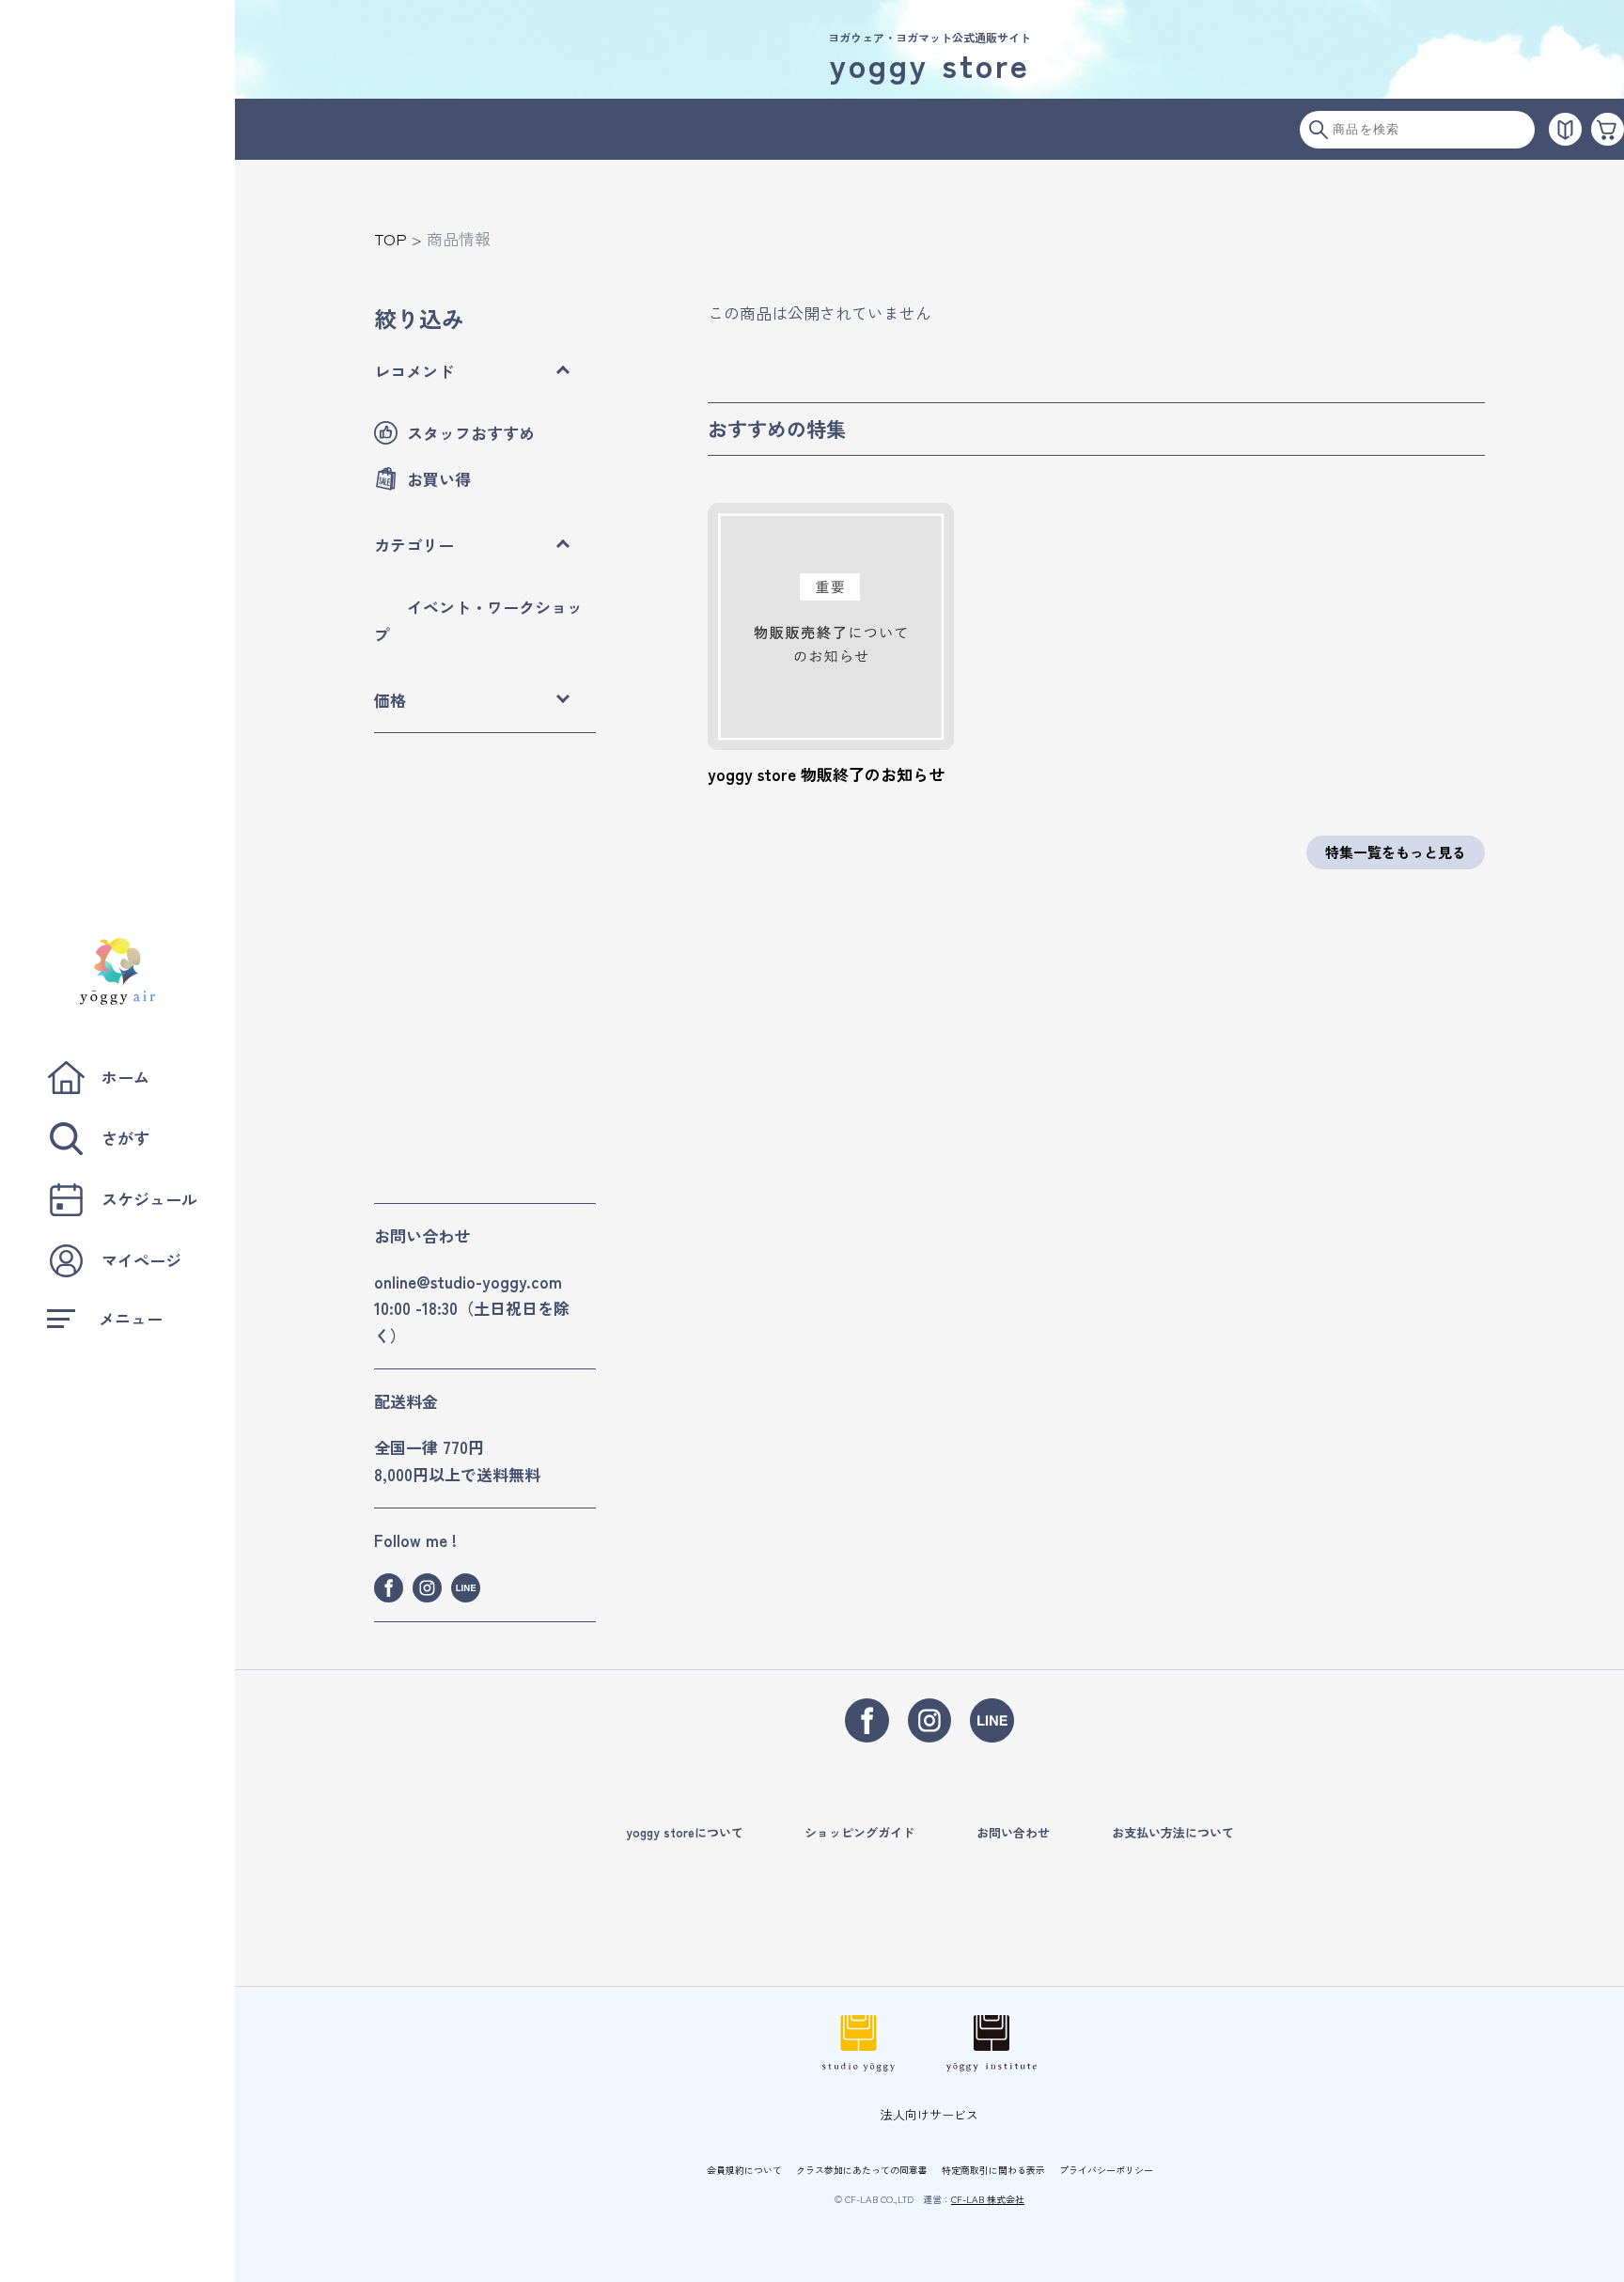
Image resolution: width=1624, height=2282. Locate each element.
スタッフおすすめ (471, 433)
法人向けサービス (929, 2114)
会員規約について (744, 2170)
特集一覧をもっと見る (1396, 852)
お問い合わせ (1013, 1832)
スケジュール (149, 1199)
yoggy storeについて (685, 1832)
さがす (125, 1138)
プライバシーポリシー (1106, 2170)
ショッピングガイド (859, 1832)
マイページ (141, 1260)
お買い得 (439, 479)
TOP (390, 238)
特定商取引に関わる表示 (993, 2170)
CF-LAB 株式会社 (988, 2199)
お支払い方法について (1173, 1832)
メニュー (131, 1318)
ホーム (125, 1077)
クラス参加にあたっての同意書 (862, 2170)
